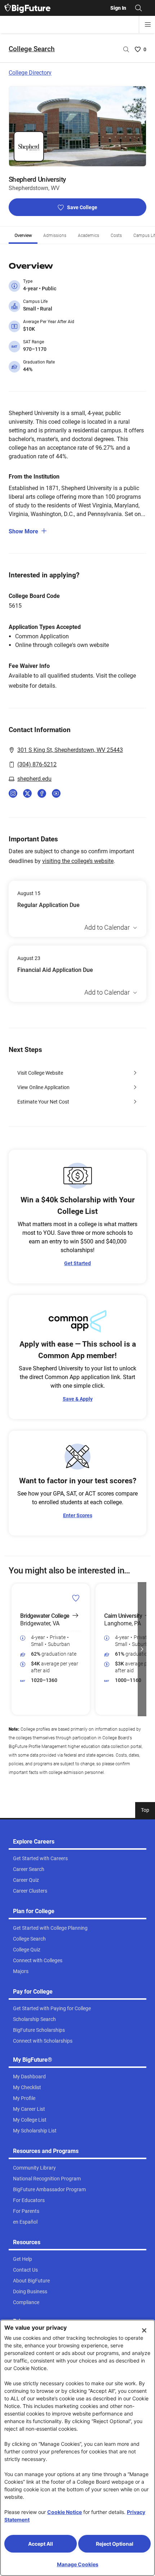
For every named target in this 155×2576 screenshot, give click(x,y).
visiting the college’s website (78, 861)
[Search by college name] (126, 49)
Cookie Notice (65, 2512)
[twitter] (27, 793)
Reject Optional (115, 2544)
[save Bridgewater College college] (76, 1598)
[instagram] (13, 793)
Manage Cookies (78, 2564)
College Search (32, 49)
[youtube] (56, 793)
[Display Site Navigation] (148, 25)
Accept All (41, 2544)
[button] (13, 1649)
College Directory (30, 73)
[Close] (144, 2330)
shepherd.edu (34, 779)
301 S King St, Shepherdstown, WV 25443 (70, 750)
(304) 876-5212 (37, 764)
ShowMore (23, 531)
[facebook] (42, 793)
